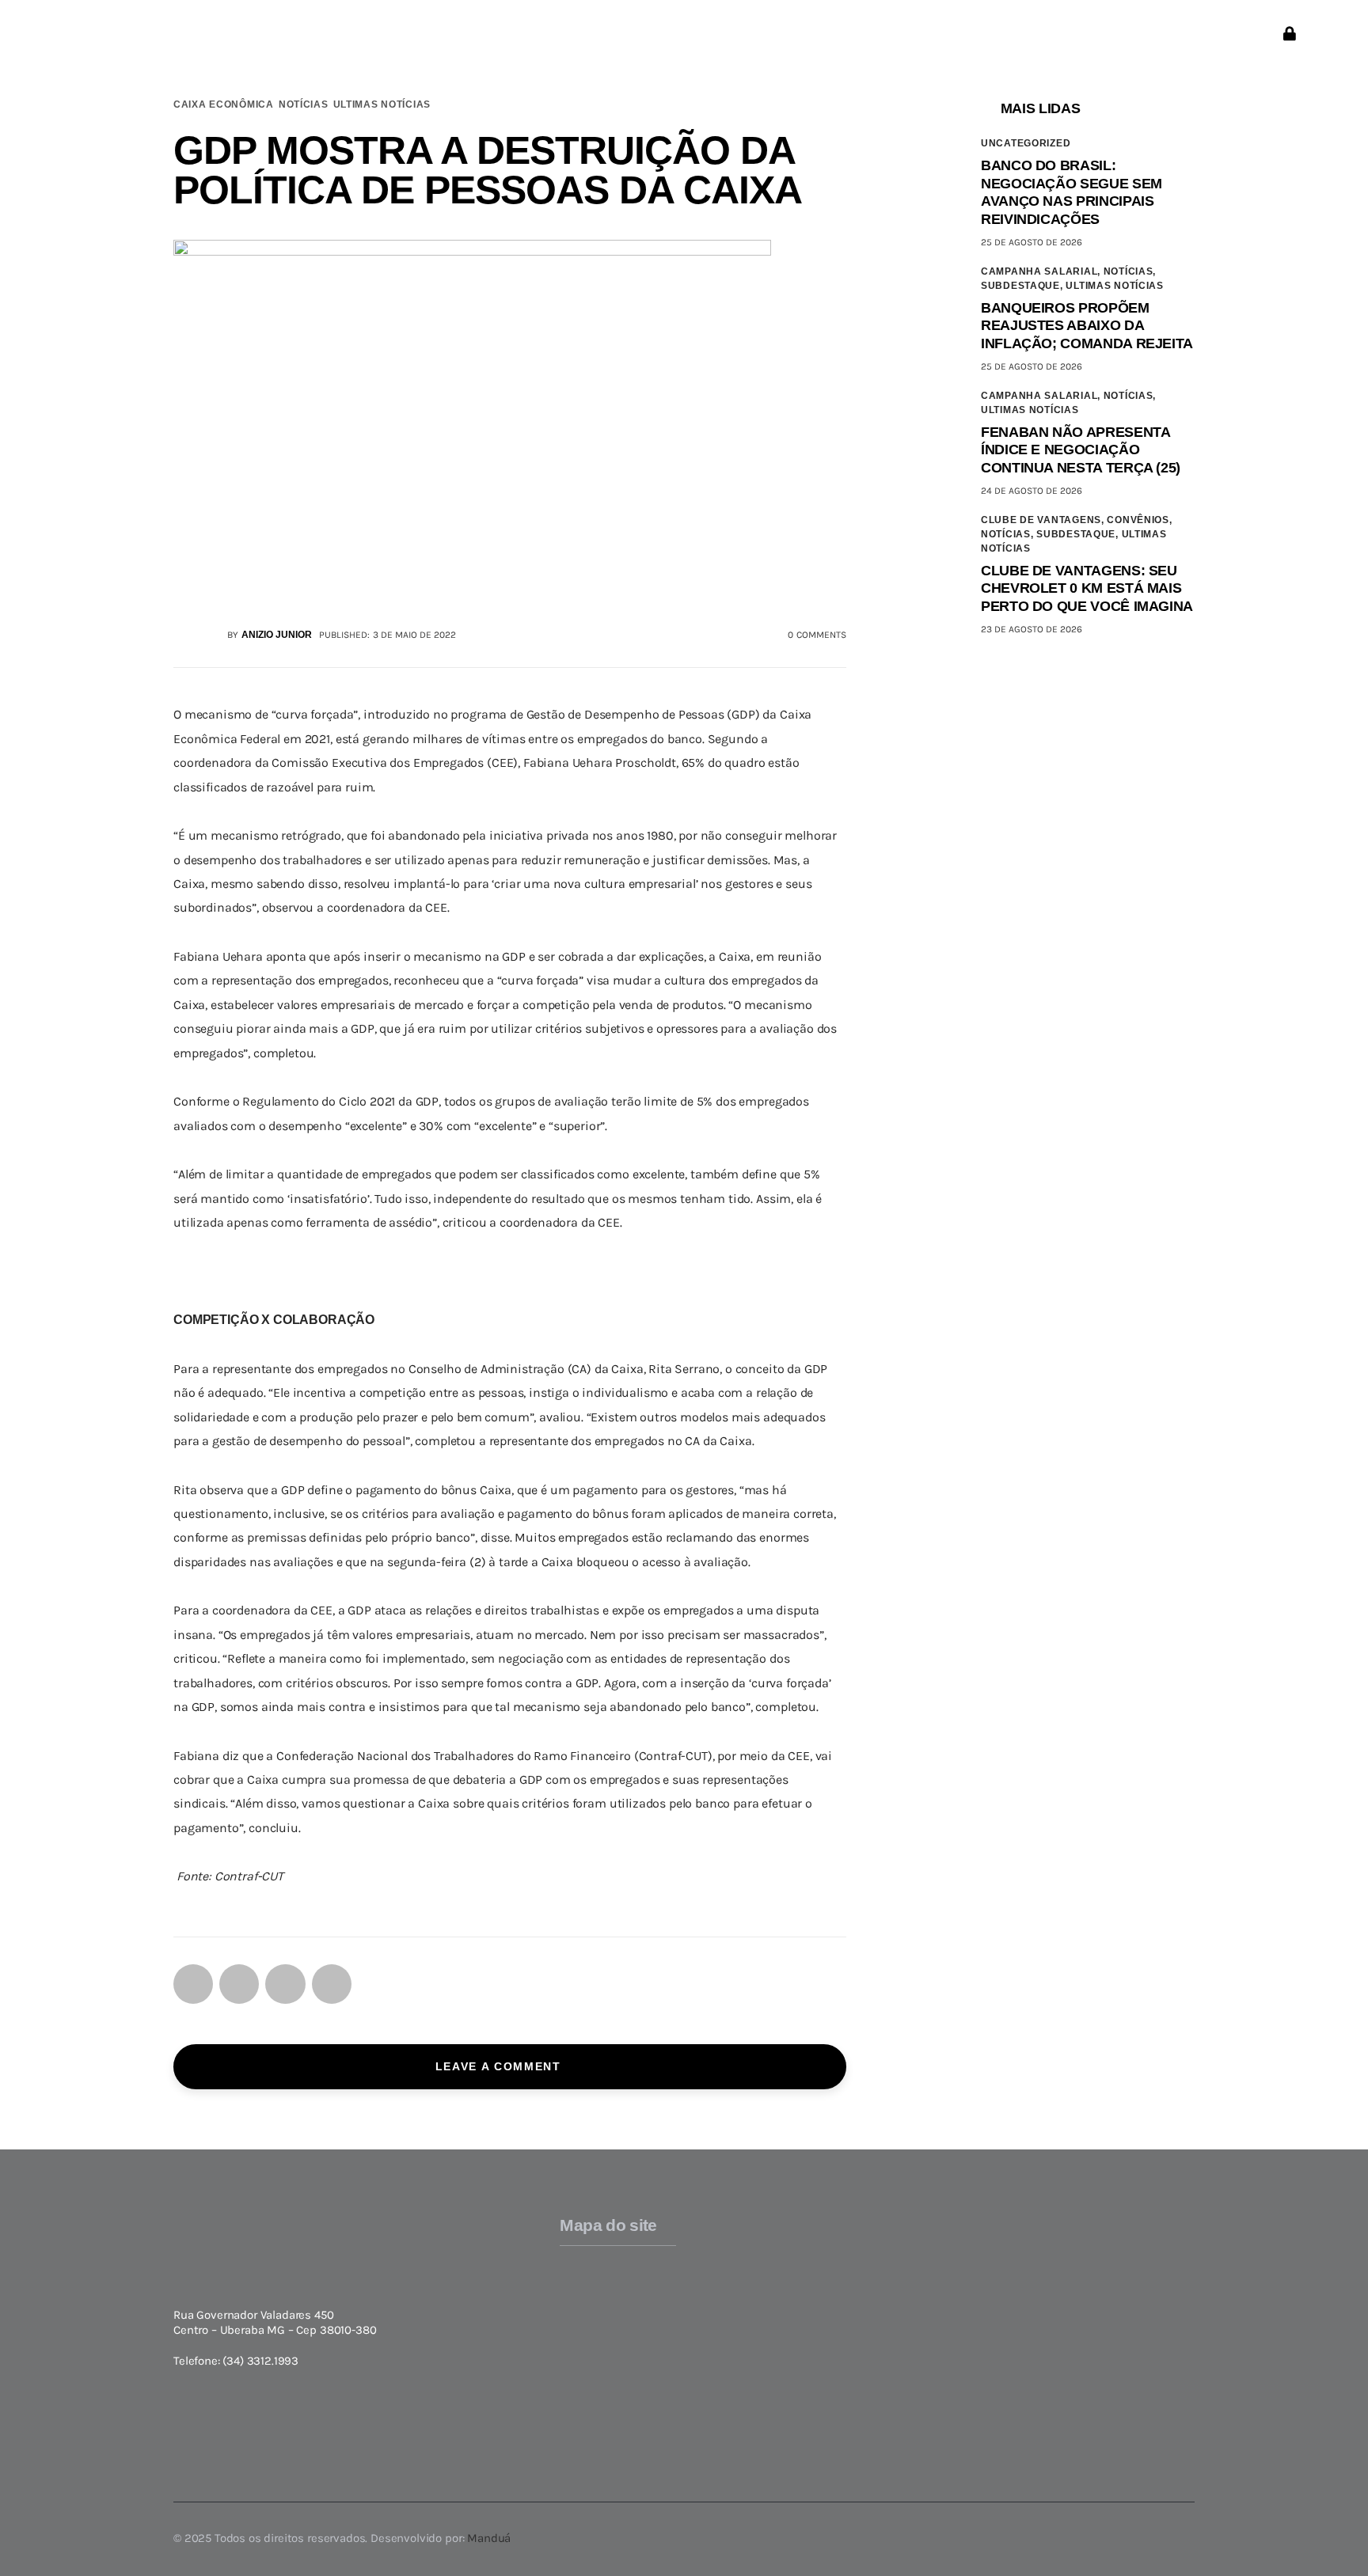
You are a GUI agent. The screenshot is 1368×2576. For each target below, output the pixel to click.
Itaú (822, 2338)
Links (1004, 2271)
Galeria (1009, 2249)
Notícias (304, 104)
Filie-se (580, 2388)
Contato (1012, 2316)
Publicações (1022, 2293)
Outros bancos (852, 2382)
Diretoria (585, 2321)
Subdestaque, (1023, 286)
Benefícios (589, 2365)
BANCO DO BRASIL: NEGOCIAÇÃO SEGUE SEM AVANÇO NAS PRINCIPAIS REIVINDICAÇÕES (1072, 192)
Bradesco (837, 2293)
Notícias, (1130, 271)
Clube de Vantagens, (1044, 520)
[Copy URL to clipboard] (332, 1984)
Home (576, 2255)
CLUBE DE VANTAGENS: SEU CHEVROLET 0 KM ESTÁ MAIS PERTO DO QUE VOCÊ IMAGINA (1087, 588)
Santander (841, 2360)
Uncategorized (1026, 143)
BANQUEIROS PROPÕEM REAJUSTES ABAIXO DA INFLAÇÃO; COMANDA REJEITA (1087, 326)
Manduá (489, 2538)
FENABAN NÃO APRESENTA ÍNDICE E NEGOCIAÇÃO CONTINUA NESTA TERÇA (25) (1081, 450)
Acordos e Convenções (623, 2343)
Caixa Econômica (224, 104)
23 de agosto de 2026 (1032, 629)
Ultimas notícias (382, 104)
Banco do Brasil (855, 2271)
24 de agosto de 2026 (1032, 491)
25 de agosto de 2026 (1032, 242)
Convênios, (1139, 520)
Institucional (596, 2277)
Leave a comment (501, 2066)
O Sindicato (593, 2299)
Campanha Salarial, (1042, 271)
